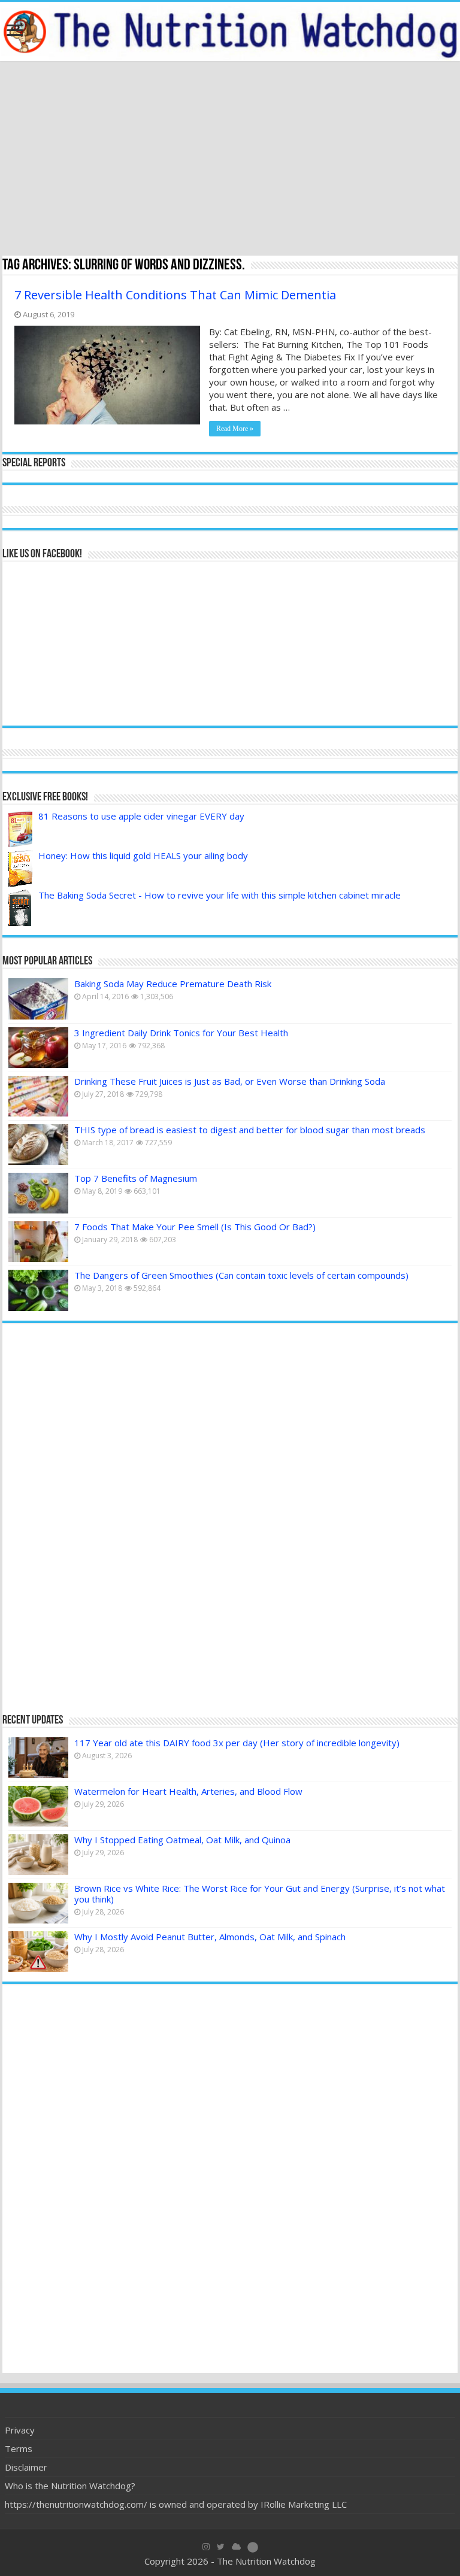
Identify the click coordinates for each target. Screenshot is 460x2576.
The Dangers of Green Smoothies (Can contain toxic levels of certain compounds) (241, 1275)
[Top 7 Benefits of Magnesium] (38, 1193)
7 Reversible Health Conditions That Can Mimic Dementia (175, 295)
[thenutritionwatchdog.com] (230, 31)
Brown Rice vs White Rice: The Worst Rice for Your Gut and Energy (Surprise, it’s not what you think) (260, 1894)
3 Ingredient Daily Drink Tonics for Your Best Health (181, 1033)
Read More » (235, 429)
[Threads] (253, 2547)
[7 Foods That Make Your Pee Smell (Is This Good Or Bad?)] (38, 1242)
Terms (19, 2448)
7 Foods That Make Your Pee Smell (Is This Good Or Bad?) (195, 1227)
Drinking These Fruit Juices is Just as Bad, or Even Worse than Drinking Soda (230, 1081)
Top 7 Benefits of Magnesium (136, 1178)
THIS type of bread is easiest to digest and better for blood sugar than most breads (250, 1130)
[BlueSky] (236, 2547)
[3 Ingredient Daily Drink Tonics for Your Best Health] (38, 1048)
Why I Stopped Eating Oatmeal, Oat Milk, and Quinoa (182, 1840)
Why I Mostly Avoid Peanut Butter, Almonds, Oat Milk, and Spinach (210, 1937)
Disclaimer (26, 2467)
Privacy (20, 2430)
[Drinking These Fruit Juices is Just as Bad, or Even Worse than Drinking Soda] (38, 1096)
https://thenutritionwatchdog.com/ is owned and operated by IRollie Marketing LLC (176, 2504)
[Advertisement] (230, 160)
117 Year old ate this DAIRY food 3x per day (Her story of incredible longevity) (237, 1743)
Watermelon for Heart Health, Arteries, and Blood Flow (188, 1791)
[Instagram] (206, 2547)
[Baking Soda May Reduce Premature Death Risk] (38, 999)
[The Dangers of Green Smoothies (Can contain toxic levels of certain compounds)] (38, 1290)
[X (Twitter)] (221, 2547)
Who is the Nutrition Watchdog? (70, 2486)
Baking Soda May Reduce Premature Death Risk (173, 984)
